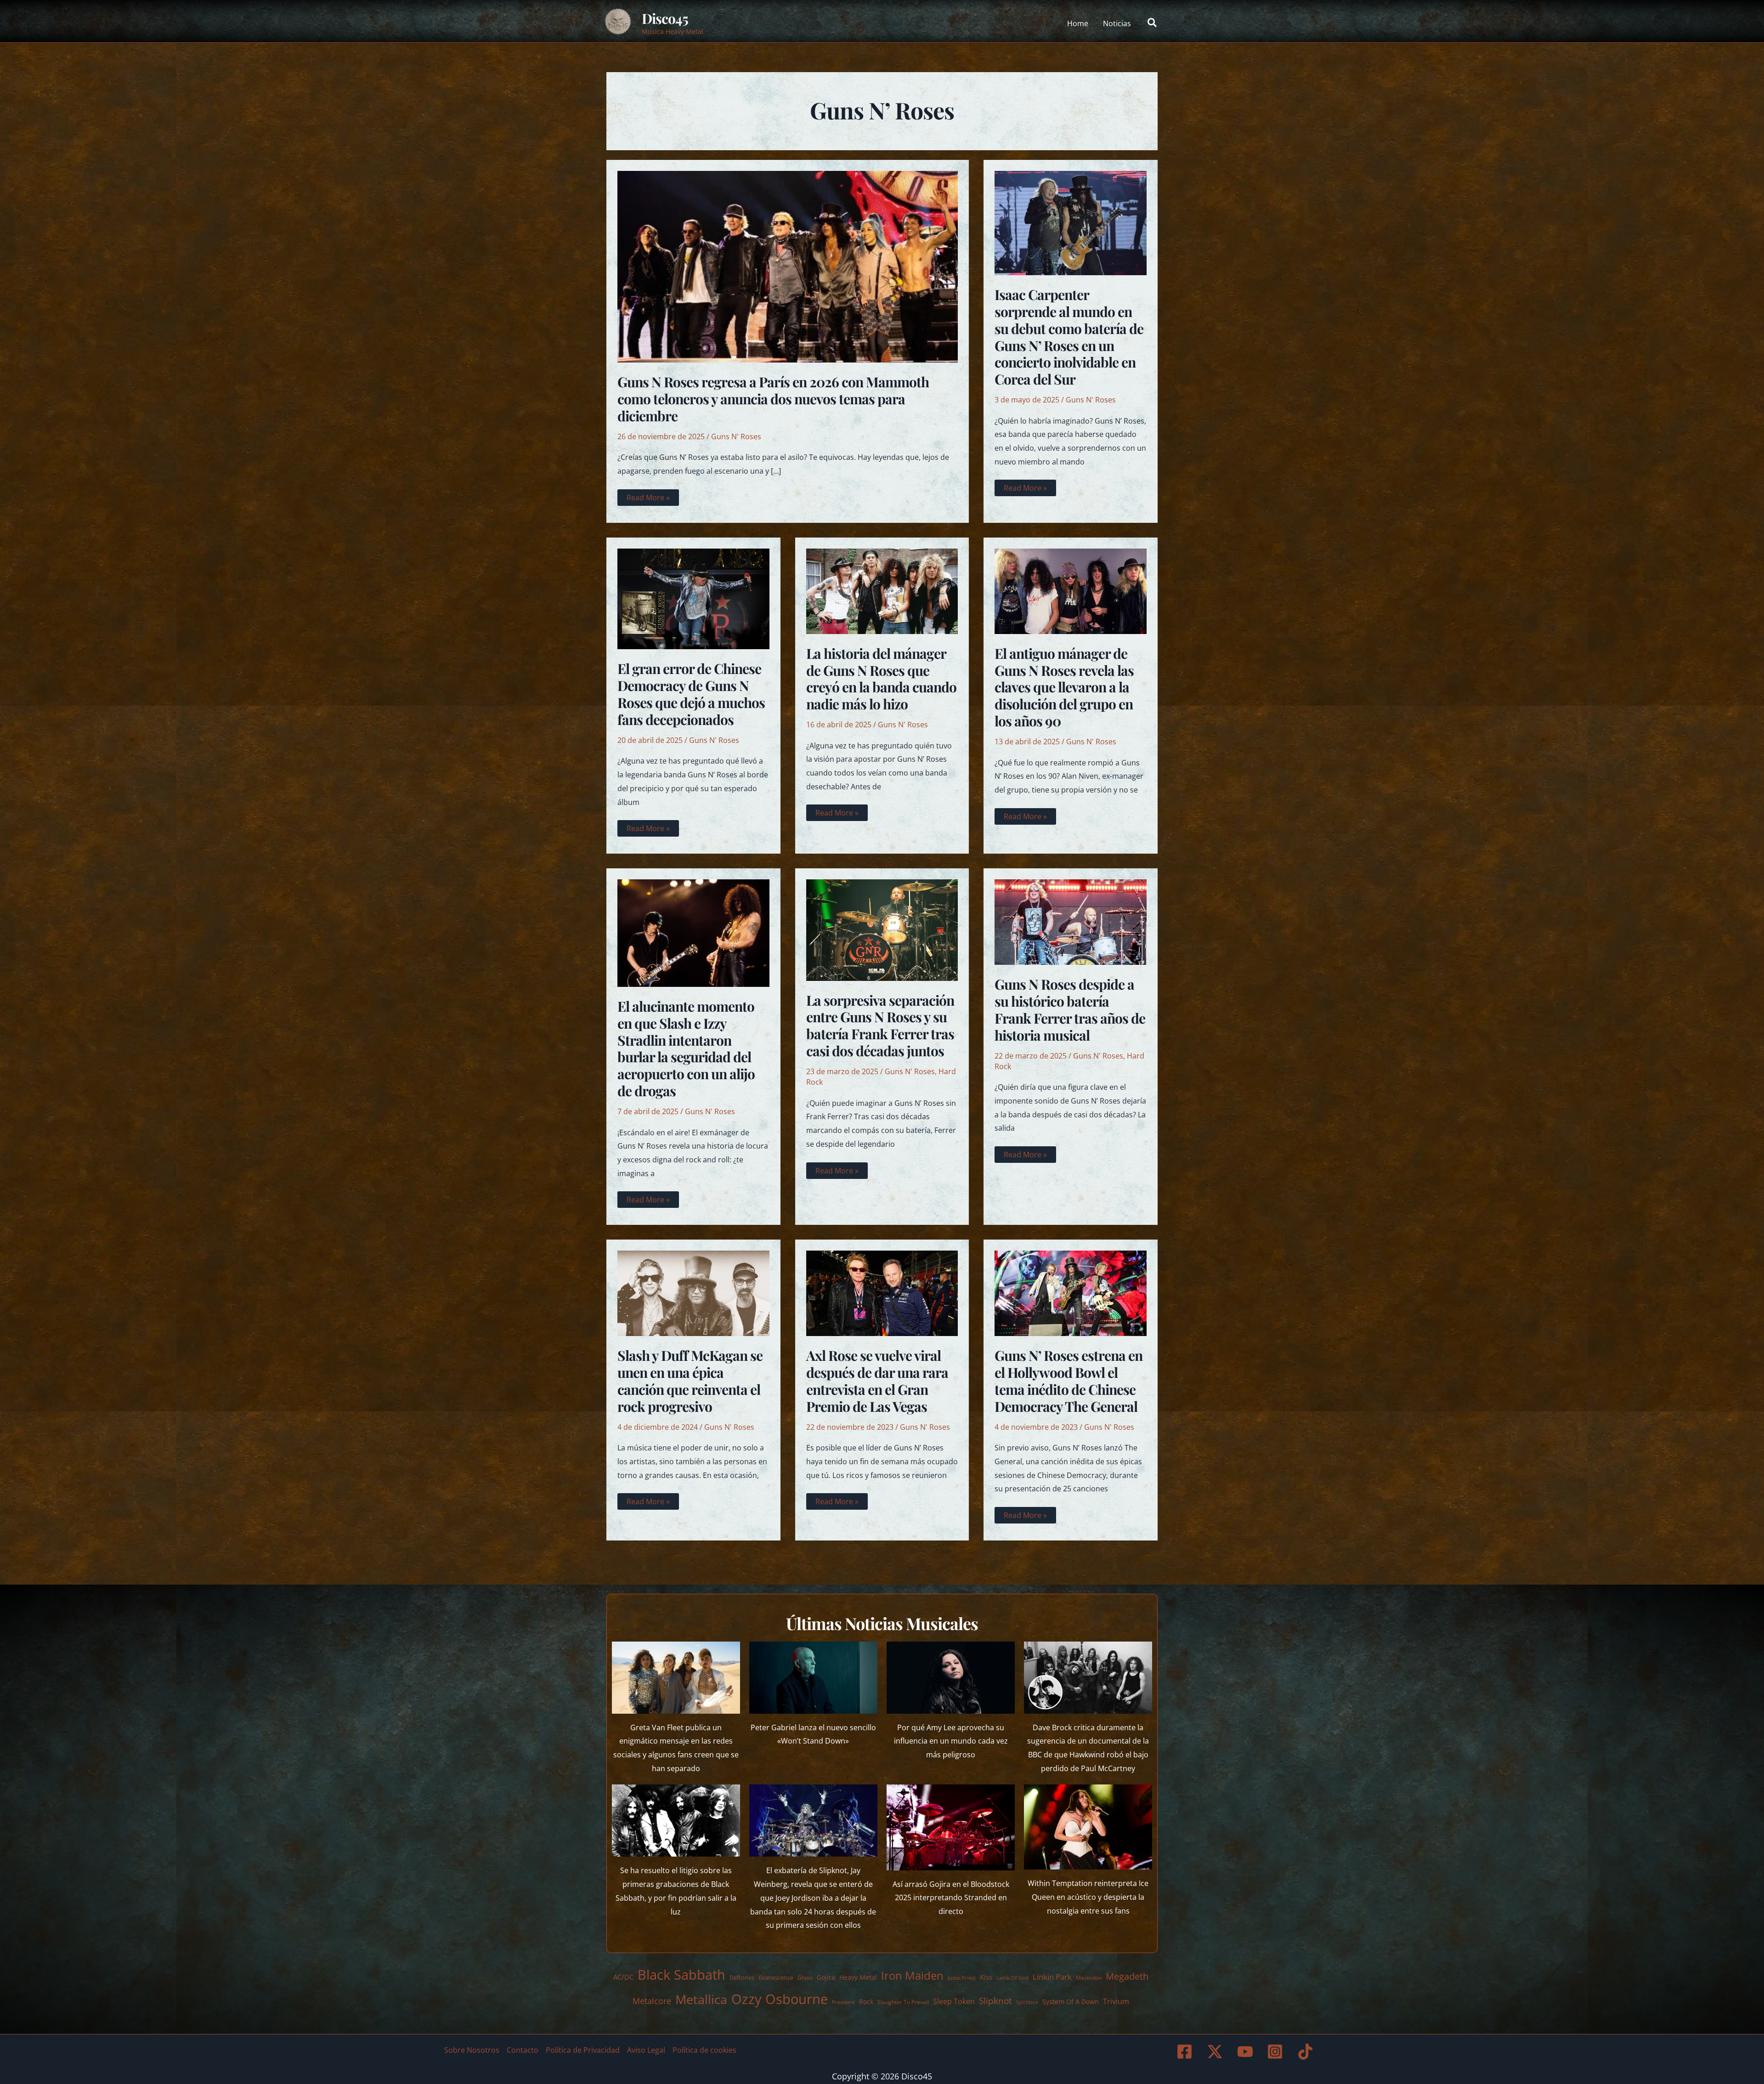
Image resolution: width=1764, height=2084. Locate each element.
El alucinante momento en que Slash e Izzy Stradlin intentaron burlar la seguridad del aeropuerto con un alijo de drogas (686, 1049)
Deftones (742, 1977)
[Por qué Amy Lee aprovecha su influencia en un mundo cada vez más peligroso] (951, 1678)
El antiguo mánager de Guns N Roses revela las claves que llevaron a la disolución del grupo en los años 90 (1064, 687)
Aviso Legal (646, 2050)
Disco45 (665, 18)
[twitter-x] (1216, 2052)
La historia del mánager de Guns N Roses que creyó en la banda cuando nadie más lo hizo (881, 679)
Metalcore (652, 2001)
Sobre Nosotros (472, 2050)
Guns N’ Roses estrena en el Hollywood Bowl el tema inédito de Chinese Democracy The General (1069, 1381)
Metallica (701, 1999)
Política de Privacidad (583, 2050)
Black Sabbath (681, 1974)
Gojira (826, 1977)
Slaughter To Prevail (903, 2002)
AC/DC (623, 1977)
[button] (1153, 23)
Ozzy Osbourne (780, 1999)
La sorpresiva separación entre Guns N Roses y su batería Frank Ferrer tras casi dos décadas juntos (880, 1026)
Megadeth (1127, 1976)
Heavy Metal (858, 1977)
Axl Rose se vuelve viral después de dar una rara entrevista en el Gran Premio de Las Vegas (877, 1381)
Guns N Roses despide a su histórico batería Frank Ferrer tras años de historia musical (1070, 1010)
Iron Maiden (912, 1976)
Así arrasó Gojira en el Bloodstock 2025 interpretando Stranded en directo (951, 1898)
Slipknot (995, 2001)
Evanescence (776, 1977)
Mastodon (1089, 1978)
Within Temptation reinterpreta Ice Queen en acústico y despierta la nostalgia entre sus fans (1088, 1897)
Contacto (523, 2050)
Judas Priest (962, 1978)
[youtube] (1246, 2052)
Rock (866, 2002)
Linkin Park (1052, 1977)
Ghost (805, 1978)
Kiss (986, 1977)
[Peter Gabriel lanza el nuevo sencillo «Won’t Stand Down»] (813, 1678)
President (843, 2002)
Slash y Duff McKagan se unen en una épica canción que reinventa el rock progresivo (690, 1381)
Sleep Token (954, 2001)
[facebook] (1186, 2052)
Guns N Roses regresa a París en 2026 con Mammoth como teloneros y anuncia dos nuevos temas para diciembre (773, 399)
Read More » (648, 499)
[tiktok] (1307, 2052)
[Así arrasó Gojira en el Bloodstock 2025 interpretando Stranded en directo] (951, 1827)
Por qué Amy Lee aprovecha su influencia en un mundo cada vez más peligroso (951, 1741)
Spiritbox (1027, 2002)
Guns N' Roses (736, 436)
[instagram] (1277, 2052)
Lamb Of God (1012, 1978)
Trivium (1116, 2001)
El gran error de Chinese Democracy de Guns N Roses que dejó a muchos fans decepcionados (691, 694)
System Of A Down (1071, 2002)
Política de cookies (704, 2050)
